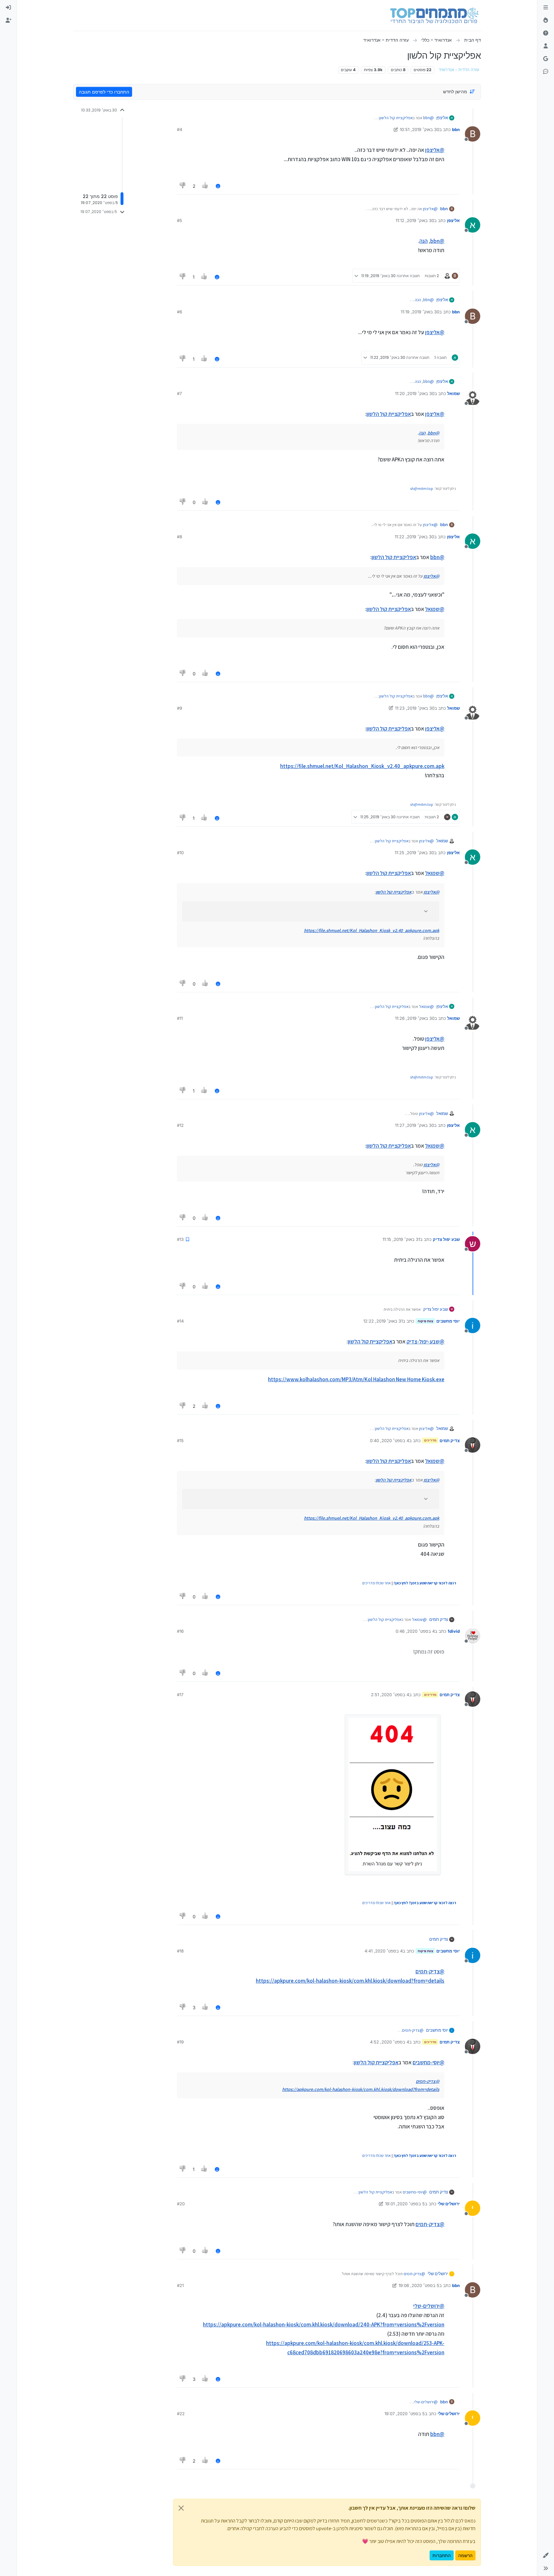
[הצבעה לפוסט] (206, 186)
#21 (180, 2285)
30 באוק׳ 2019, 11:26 (415, 1018)
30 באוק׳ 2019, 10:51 (420, 129)
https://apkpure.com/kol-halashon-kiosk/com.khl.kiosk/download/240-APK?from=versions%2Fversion (324, 2324)
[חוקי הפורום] (546, 8)
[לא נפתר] (546, 33)
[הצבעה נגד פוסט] (183, 186)
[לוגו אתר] (434, 15)
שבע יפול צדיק (446, 1239)
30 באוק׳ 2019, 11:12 (415, 220)
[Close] (181, 2508)
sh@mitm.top (422, 488)
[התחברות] (8, 8)
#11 (180, 1018)
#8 (180, 537)
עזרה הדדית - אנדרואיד (459, 70)
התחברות (442, 2555)
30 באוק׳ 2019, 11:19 (420, 312)
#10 (180, 853)
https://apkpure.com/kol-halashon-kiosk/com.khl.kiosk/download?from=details (350, 1981)
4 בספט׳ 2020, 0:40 (390, 1441)
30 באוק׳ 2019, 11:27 (415, 1125)
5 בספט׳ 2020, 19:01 (405, 2204)
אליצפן (442, 118)
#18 (180, 1951)
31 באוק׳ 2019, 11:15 (401, 1239)
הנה (424, 241)
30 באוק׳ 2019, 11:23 (415, 708)
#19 (180, 2042)
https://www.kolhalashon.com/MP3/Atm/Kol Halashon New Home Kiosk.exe (356, 1379)
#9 (180, 708)
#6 (180, 312)
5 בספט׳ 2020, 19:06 (419, 2285)
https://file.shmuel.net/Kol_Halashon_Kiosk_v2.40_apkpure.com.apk (362, 766)
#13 (180, 1239)
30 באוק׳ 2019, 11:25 (414, 853)
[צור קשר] (546, 72)
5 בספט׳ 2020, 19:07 (405, 2414)
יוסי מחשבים (448, 1321)
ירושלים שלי (449, 2204)
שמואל (453, 393)
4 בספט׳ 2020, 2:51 (390, 1695)
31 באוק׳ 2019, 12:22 (383, 1321)
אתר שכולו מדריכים (377, 1583)
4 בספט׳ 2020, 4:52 (390, 2042)
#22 (181, 2414)
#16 (180, 1631)
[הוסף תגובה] (218, 186)
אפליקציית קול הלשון (396, 118)
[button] (546, 2555)
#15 (180, 1441)
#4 (180, 129)
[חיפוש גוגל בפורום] (546, 59)
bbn (456, 129)
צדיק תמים (450, 1441)
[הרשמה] (8, 21)
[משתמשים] (546, 46)
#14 (180, 1321)
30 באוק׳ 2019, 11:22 (414, 537)
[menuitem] (8, 8)
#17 (180, 1695)
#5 (180, 220)
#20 (181, 2204)
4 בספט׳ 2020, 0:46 (415, 1631)
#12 (180, 1125)
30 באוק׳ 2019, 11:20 (415, 393)
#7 (179, 393)
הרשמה (465, 2555)
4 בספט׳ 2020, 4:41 (384, 1951)
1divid (454, 1631)
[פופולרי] (546, 21)
